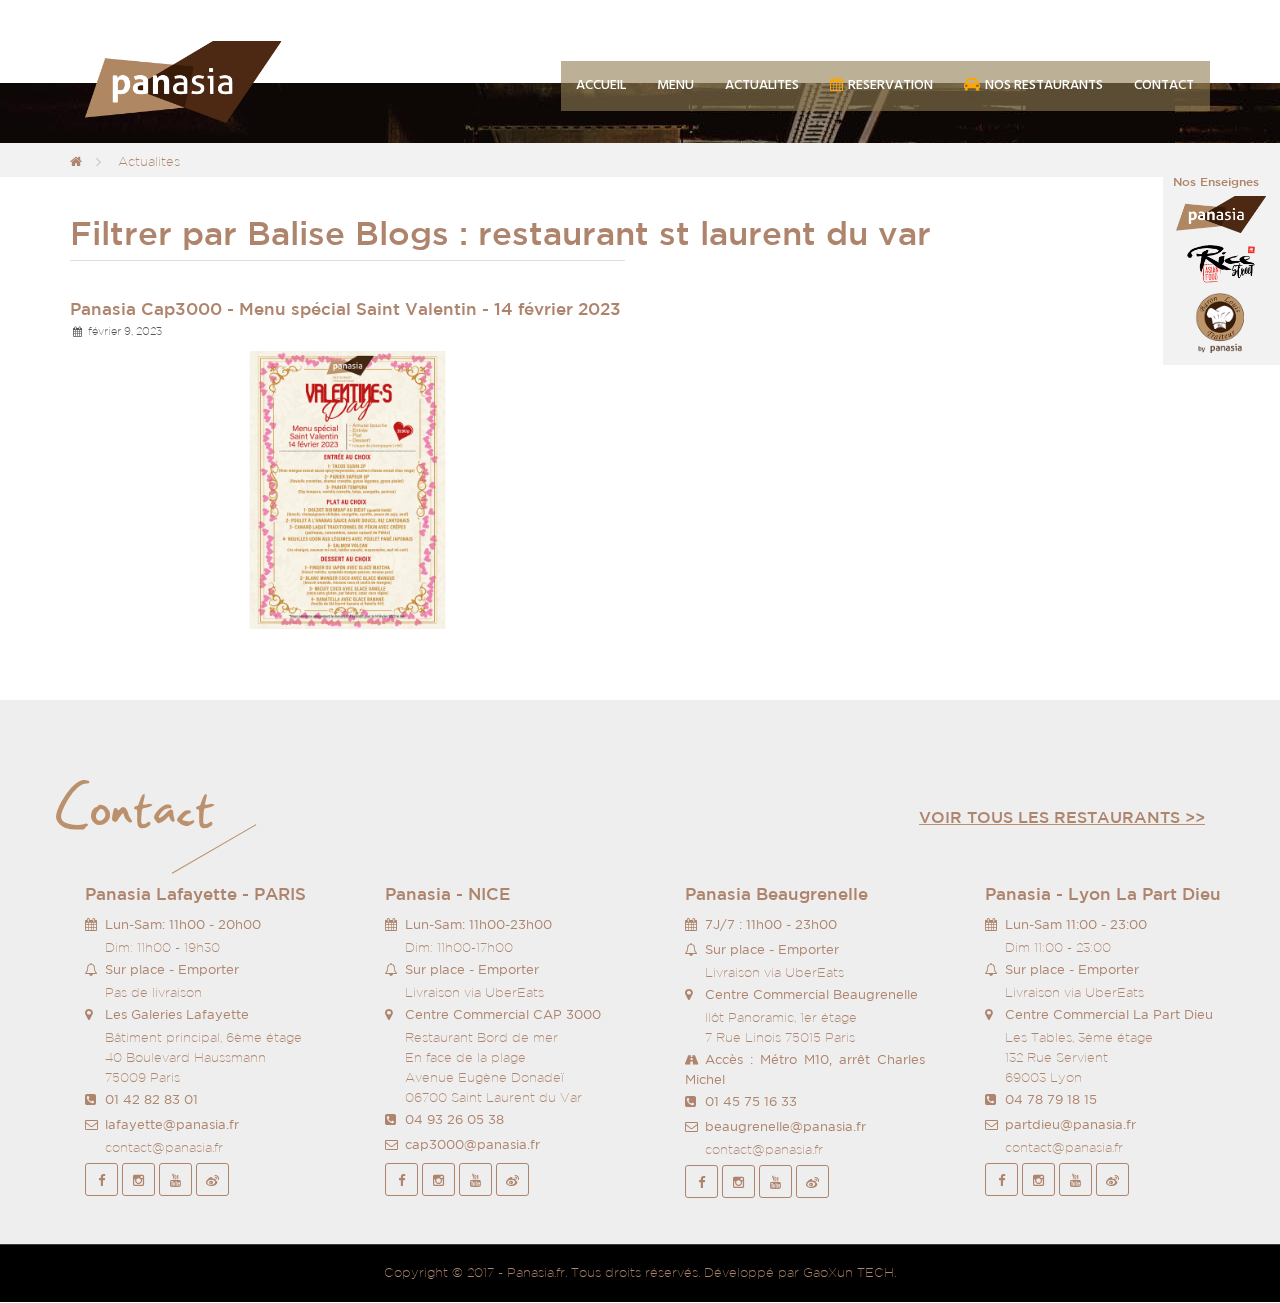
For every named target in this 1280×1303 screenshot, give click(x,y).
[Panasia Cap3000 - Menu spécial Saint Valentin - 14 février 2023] (347, 488)
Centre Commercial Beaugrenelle (811, 994)
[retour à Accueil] (76, 161)
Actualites (149, 161)
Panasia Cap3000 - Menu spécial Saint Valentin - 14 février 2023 (345, 308)
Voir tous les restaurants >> (1062, 817)
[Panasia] (212, 83)
